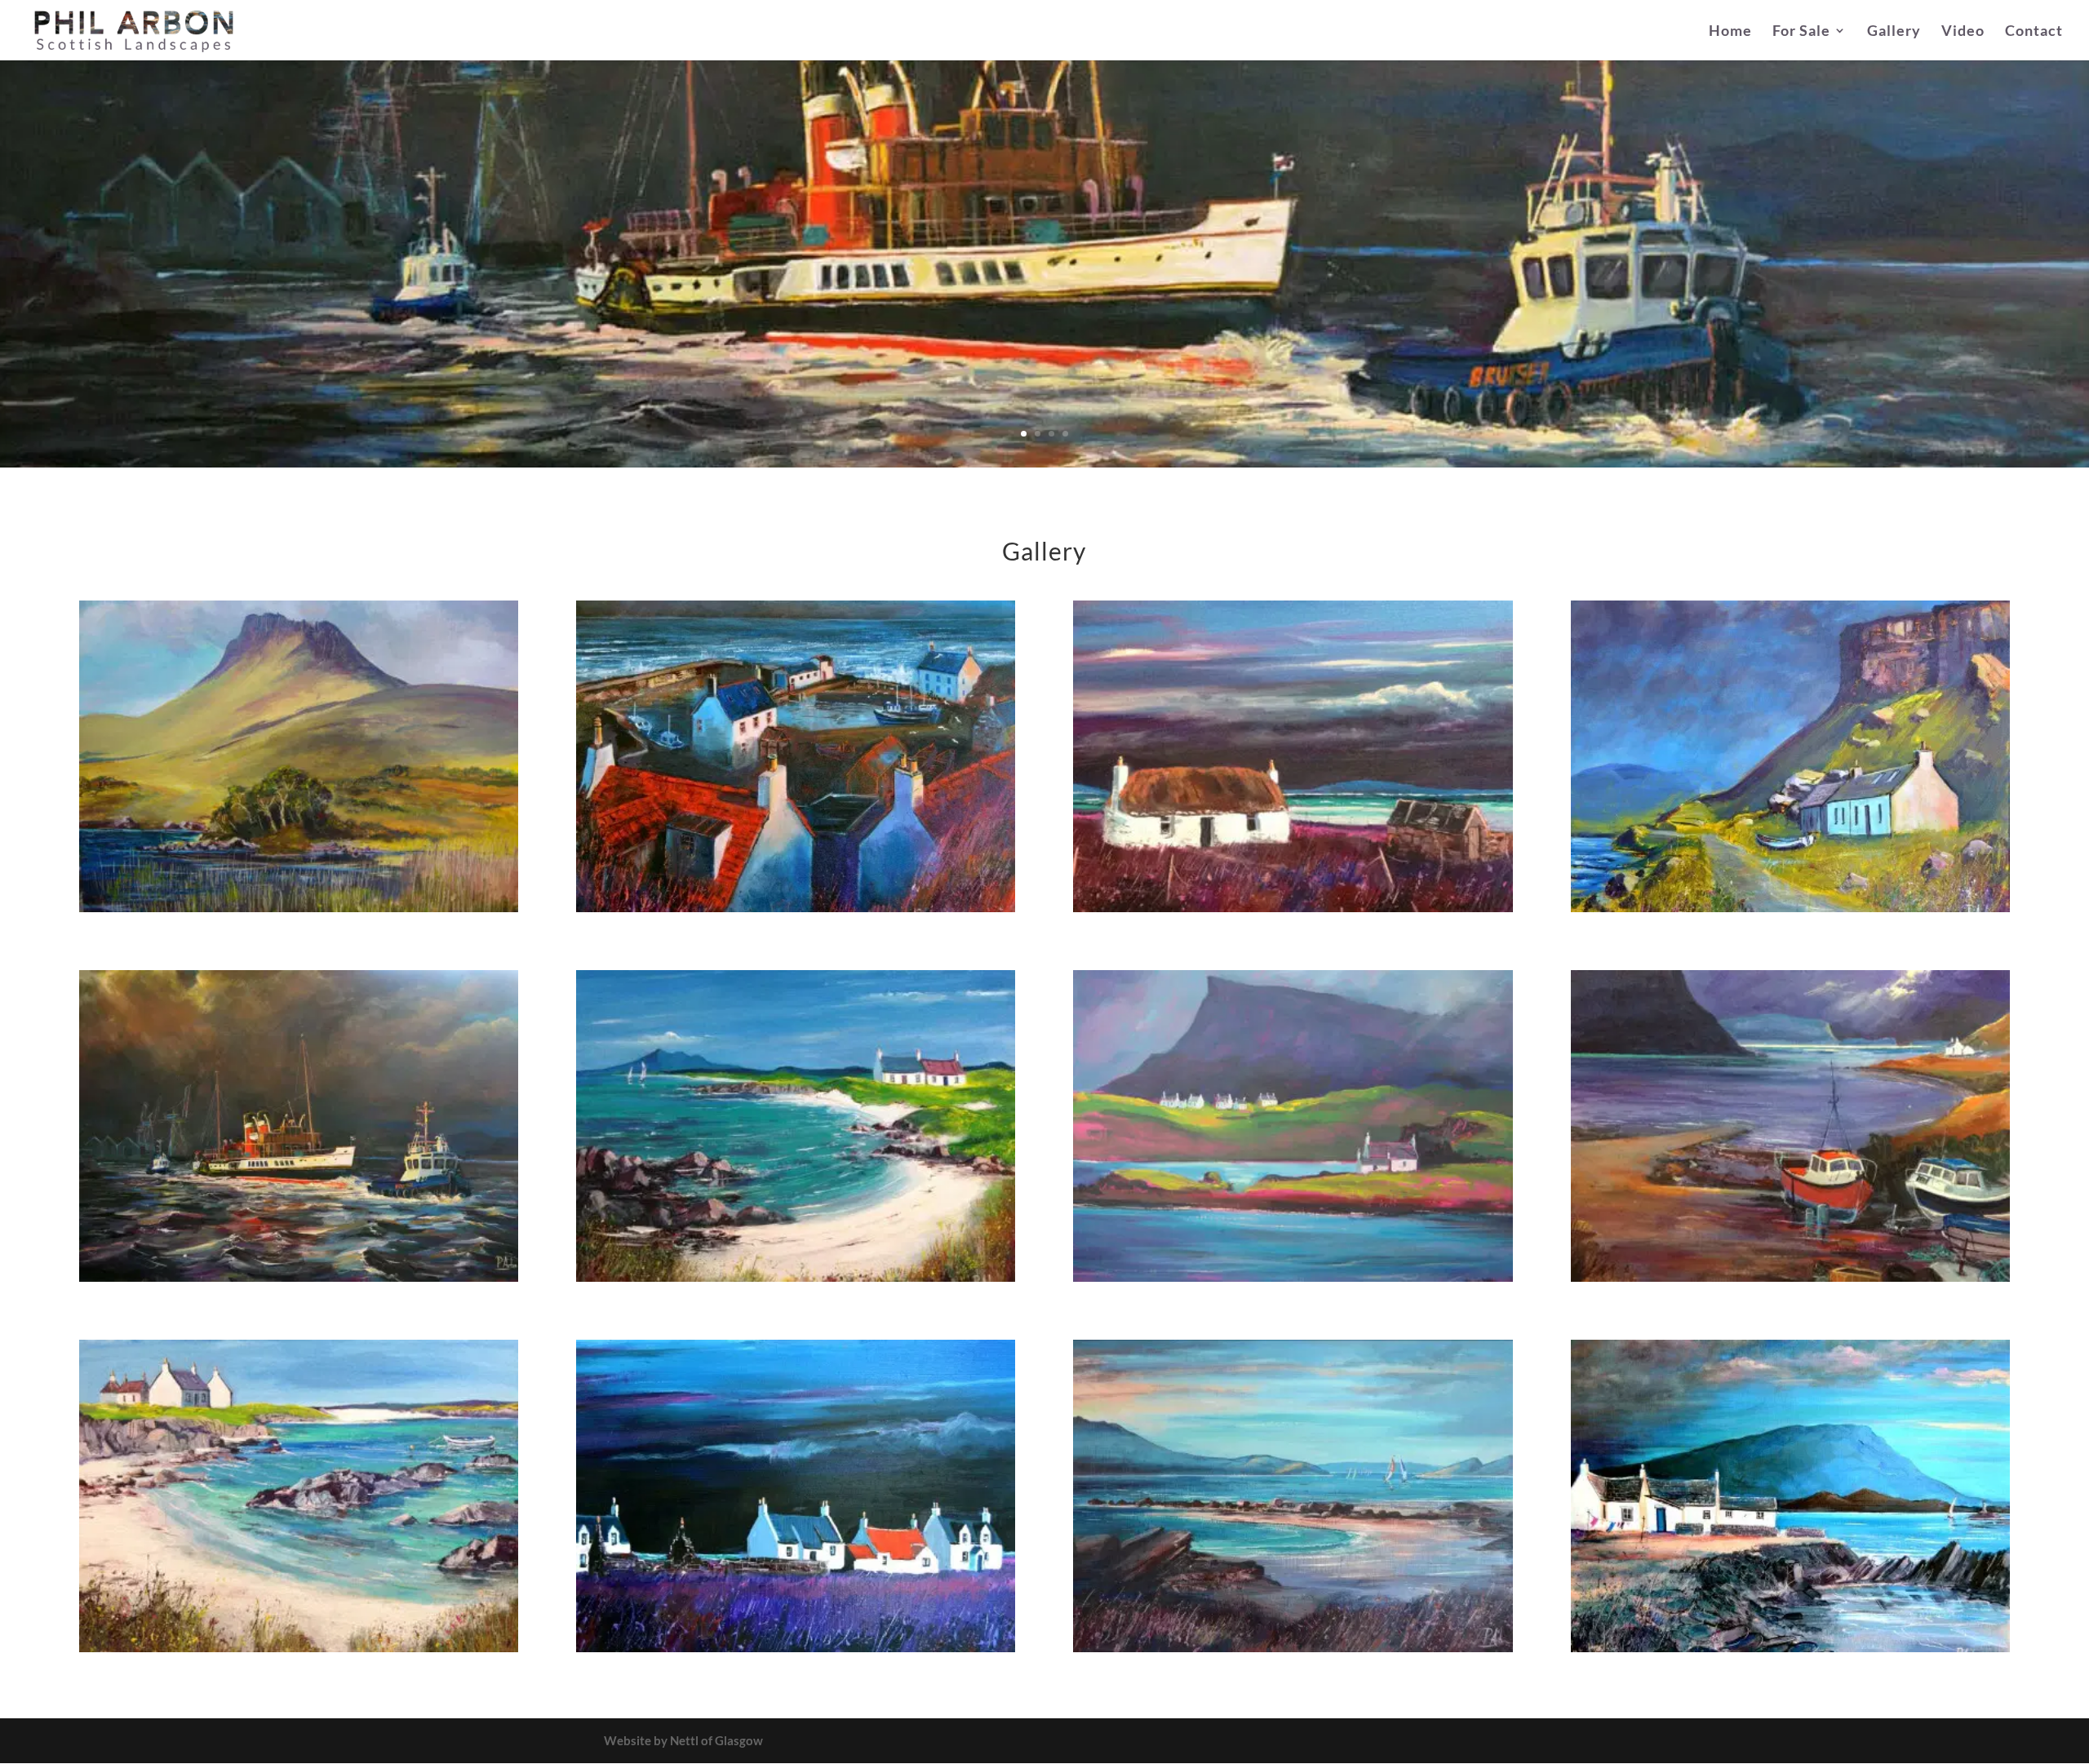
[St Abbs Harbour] (796, 907)
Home (1730, 32)
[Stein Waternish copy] (1790, 1277)
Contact (2034, 32)
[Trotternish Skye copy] (1293, 1277)
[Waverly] (299, 1277)
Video (1963, 32)
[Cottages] (796, 1647)
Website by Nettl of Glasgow (683, 1740)
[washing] (1790, 1647)
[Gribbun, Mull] (1790, 907)
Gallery (1894, 32)
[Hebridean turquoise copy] (796, 1277)
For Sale (1801, 32)
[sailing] (1293, 1647)
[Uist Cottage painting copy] (1293, 907)
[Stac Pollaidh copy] (299, 907)
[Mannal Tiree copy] (299, 1647)
